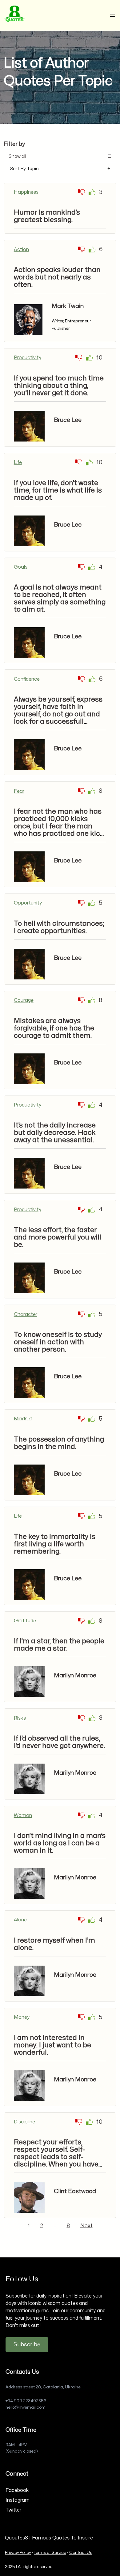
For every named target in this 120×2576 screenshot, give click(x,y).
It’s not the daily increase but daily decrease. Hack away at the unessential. (55, 1133)
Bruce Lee (68, 420)
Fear (19, 791)
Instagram (18, 2500)
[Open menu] (113, 15)
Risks (20, 1718)
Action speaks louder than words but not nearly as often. (57, 277)
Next (86, 2226)
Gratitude (25, 1621)
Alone (20, 1920)
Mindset (23, 1419)
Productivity (28, 358)
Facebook (17, 2490)
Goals (21, 567)
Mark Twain (68, 306)
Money (22, 2017)
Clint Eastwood (75, 2191)
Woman (23, 1815)
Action (21, 250)
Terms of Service (50, 2553)
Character (26, 1314)
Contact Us (81, 2553)
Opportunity (28, 903)
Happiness (26, 192)
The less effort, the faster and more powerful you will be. (58, 1237)
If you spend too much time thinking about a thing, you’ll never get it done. (59, 386)
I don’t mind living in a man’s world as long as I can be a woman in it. (60, 1843)
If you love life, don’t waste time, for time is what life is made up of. (58, 490)
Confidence (27, 679)
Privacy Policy (18, 2553)
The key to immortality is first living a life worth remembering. (55, 1544)
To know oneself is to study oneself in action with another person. (58, 1342)
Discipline (24, 2122)
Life (18, 462)
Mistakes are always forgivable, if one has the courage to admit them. (54, 1028)
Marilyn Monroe (75, 1675)
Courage (24, 1000)
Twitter (13, 2510)
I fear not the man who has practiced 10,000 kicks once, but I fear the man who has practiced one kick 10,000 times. (59, 826)
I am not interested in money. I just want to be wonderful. (52, 2045)
